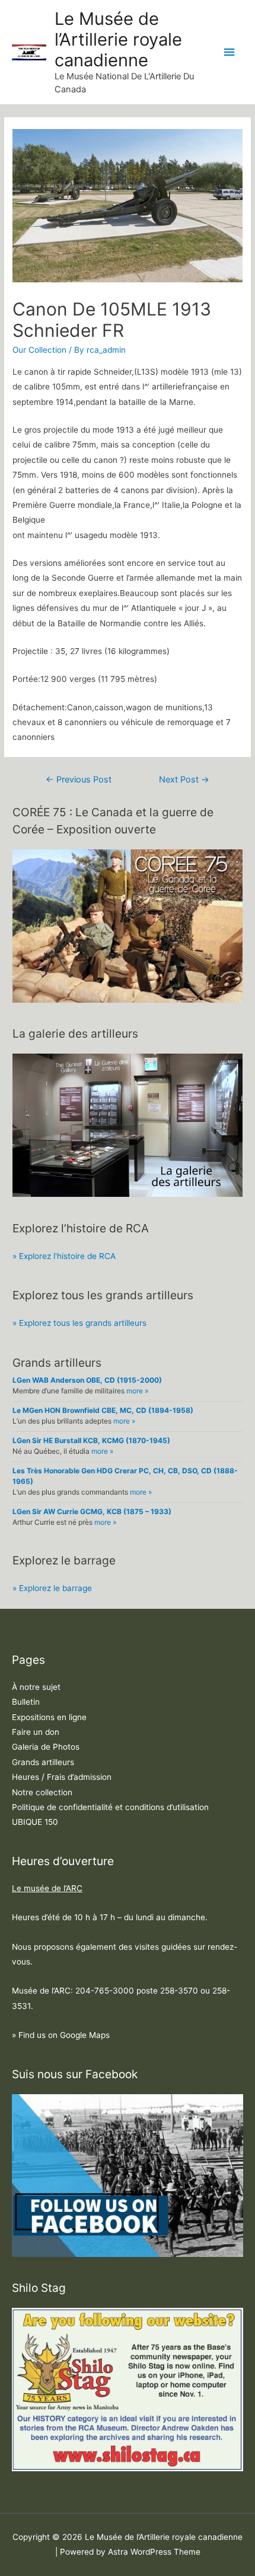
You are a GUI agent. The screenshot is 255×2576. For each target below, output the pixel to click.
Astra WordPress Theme (154, 2552)
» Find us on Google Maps (61, 2035)
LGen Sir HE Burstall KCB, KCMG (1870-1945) (91, 1440)
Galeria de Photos (46, 1747)
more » (137, 1391)
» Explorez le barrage (52, 1588)
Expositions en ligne (49, 1717)
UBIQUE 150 (35, 1822)
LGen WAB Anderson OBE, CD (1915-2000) (87, 1380)
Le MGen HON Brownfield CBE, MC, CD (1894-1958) (103, 1410)
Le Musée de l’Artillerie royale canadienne (118, 39)
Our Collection (39, 350)
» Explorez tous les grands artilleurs (79, 1323)
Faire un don (36, 1732)
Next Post (184, 780)
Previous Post (79, 780)
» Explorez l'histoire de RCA (64, 1256)
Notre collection (42, 1792)
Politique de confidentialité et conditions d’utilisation (110, 1807)
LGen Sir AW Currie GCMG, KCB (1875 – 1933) (92, 1511)
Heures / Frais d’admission (62, 1777)
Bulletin (26, 1702)
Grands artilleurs (43, 1762)
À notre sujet (36, 1687)
